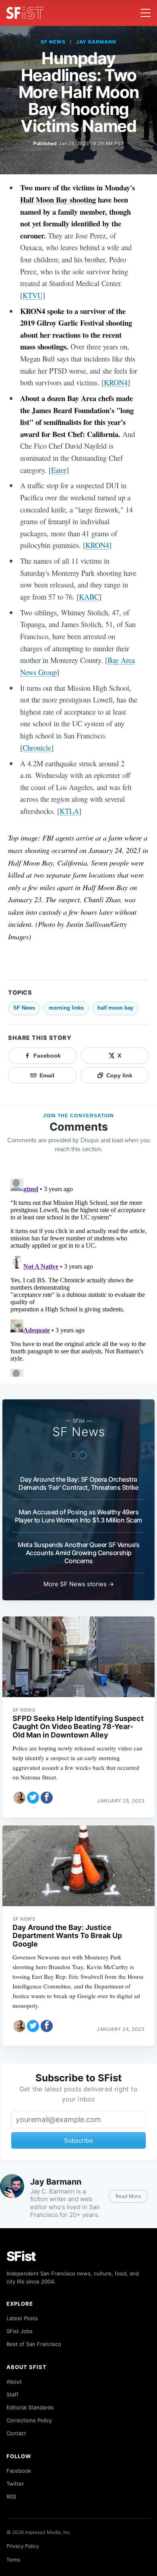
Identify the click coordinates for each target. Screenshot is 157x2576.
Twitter (15, 2484)
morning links (66, 1008)
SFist (21, 2256)
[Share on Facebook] (47, 1798)
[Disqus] (78, 1276)
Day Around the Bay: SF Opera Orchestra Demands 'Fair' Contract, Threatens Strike (78, 1483)
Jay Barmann (96, 42)
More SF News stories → (79, 1584)
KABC (89, 597)
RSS (11, 2497)
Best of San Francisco (34, 2344)
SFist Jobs (20, 2331)
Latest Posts (22, 2318)
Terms (13, 2560)
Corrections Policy (29, 2420)
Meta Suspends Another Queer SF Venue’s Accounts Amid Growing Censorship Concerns (78, 1553)
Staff (12, 2394)
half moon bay (115, 1008)
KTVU (33, 295)
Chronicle (37, 747)
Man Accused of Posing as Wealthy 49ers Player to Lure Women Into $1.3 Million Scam (78, 1516)
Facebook (19, 2471)
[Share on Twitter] (33, 1798)
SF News (53, 42)
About (14, 2382)
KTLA (69, 811)
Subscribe (78, 2140)
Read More (128, 2196)
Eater (59, 470)
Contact (16, 2433)
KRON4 (116, 382)
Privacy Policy (23, 2546)
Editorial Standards (30, 2407)
